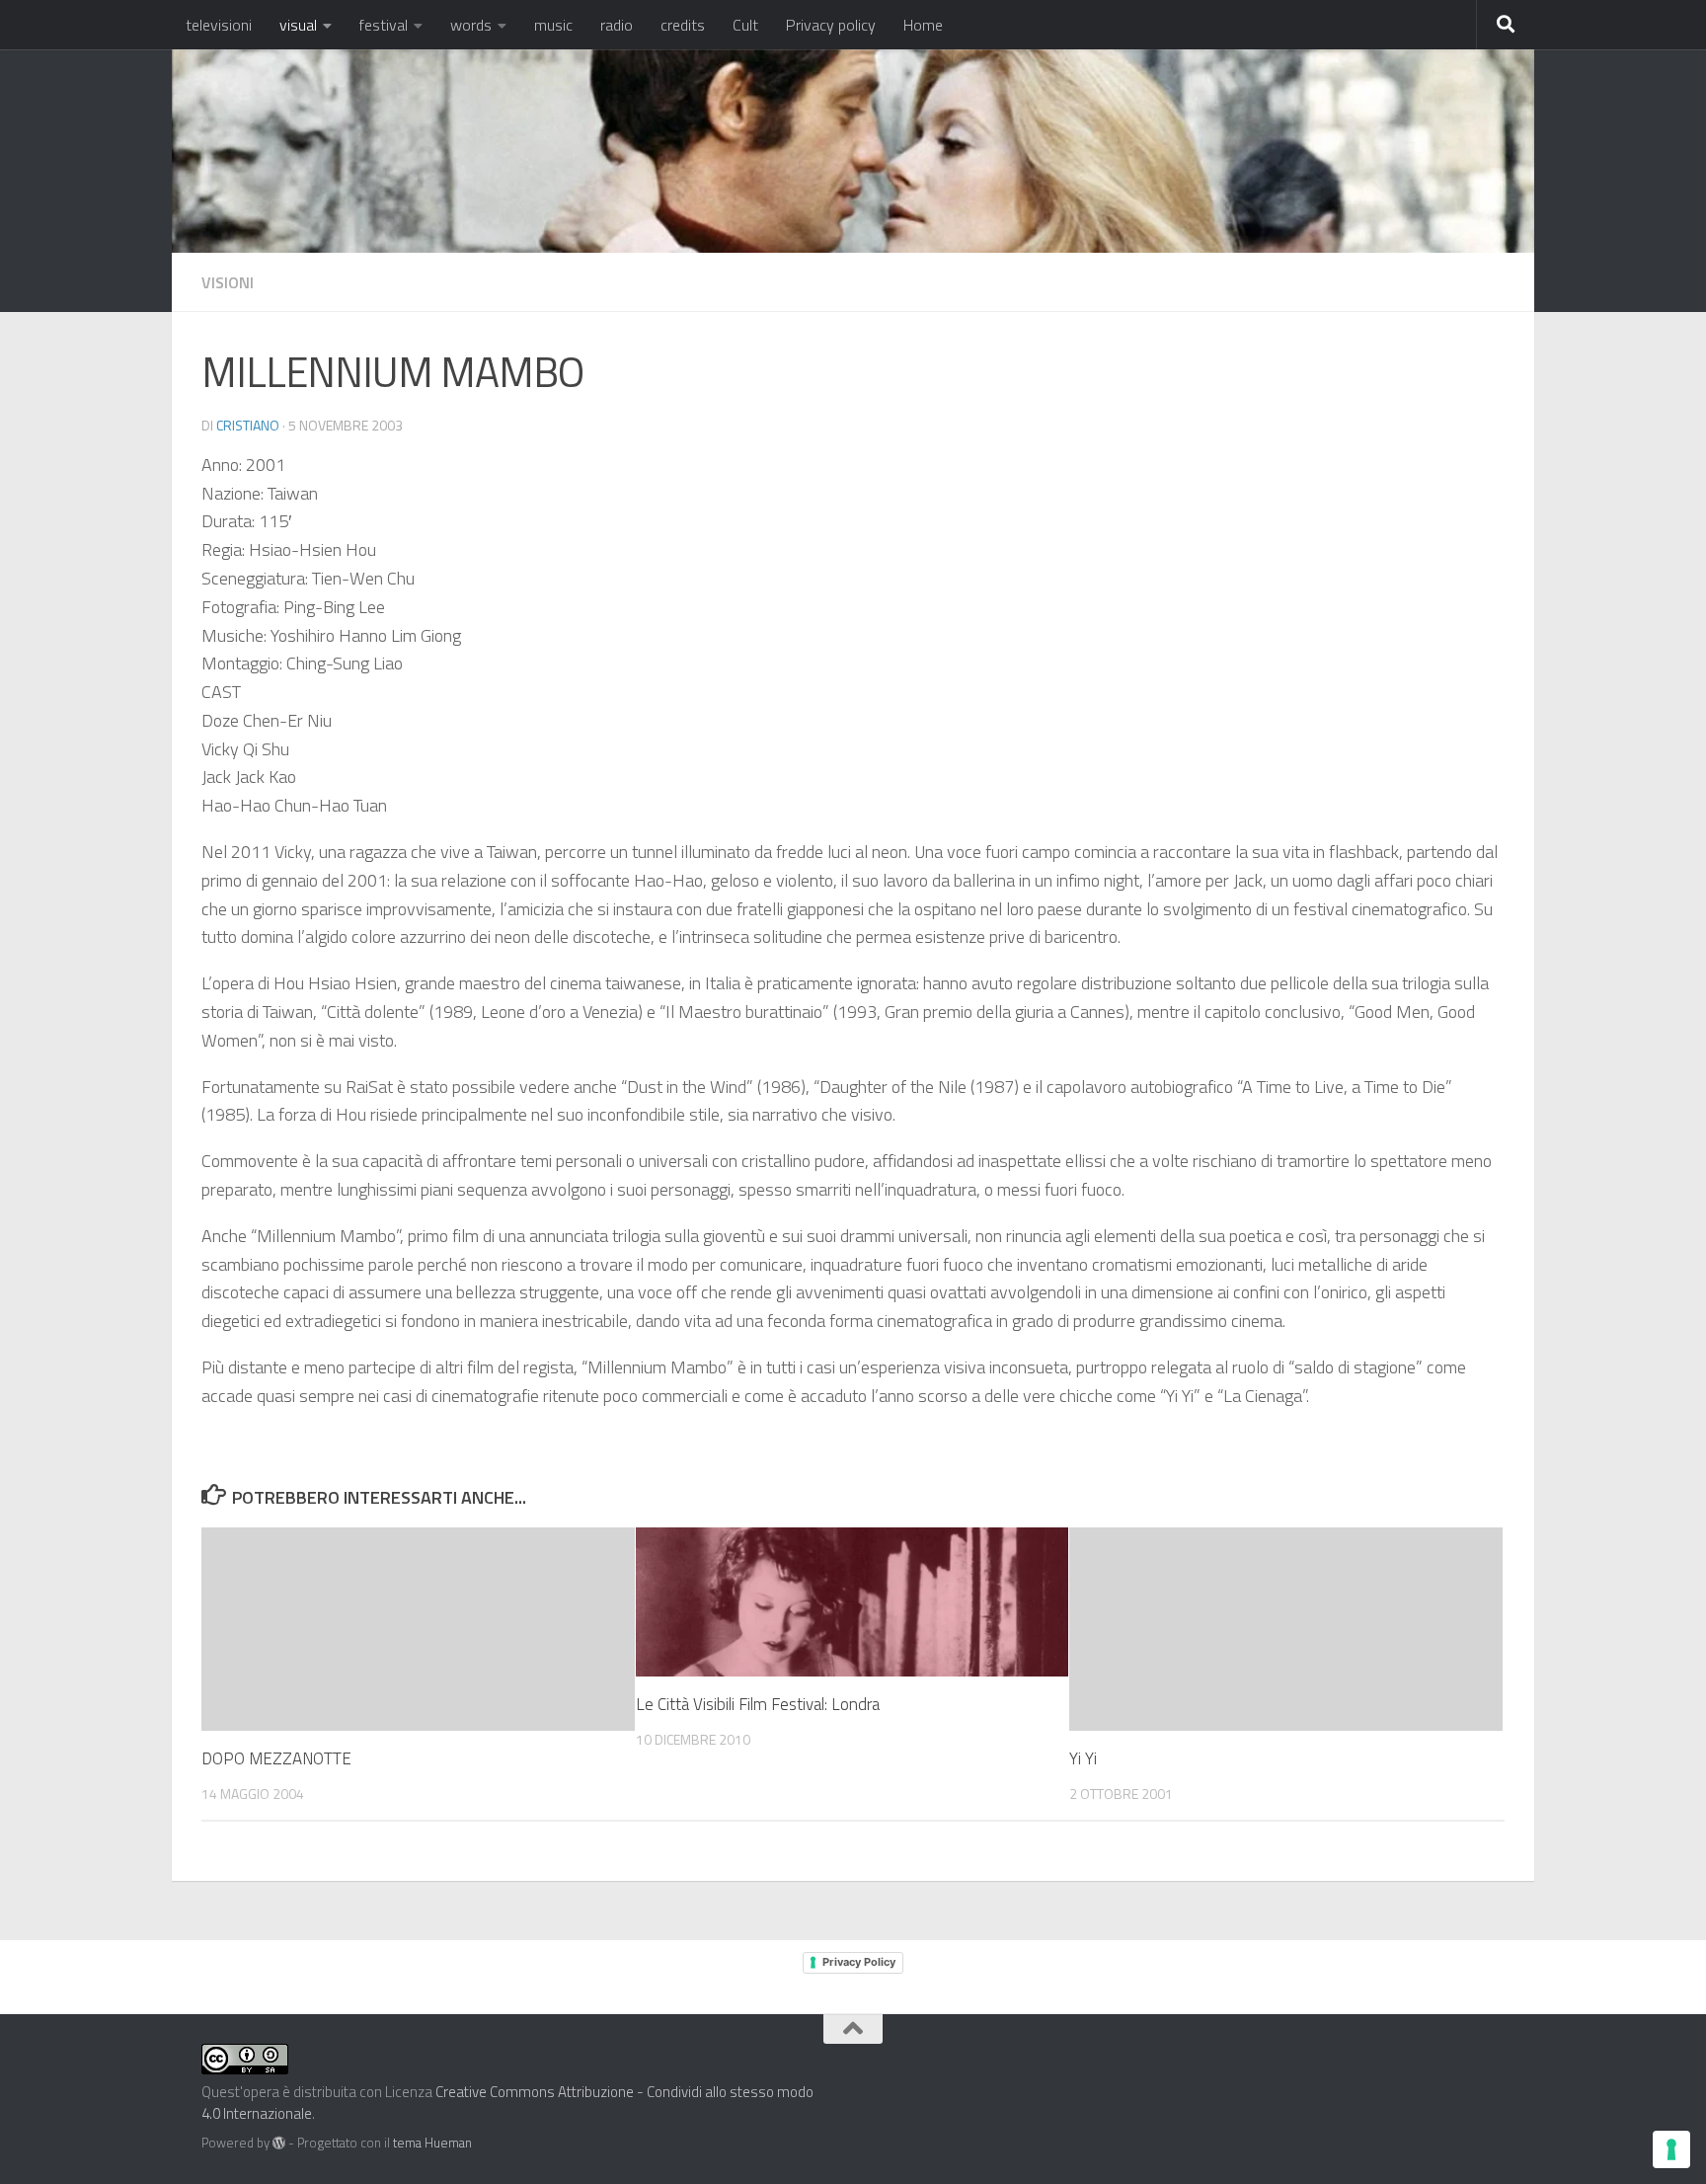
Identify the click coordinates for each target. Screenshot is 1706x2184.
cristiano (248, 425)
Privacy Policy (859, 1962)
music (553, 25)
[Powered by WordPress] (279, 2143)
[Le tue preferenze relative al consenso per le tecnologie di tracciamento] (1671, 2149)
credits (683, 25)
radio (617, 25)
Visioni (228, 282)
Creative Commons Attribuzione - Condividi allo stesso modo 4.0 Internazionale (507, 2103)
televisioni (219, 25)
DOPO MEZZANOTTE (276, 1758)
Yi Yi (1083, 1758)
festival (384, 25)
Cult (745, 25)
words (471, 25)
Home (923, 25)
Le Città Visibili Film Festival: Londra (758, 1704)
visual (298, 25)
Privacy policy (831, 25)
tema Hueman (432, 2143)
